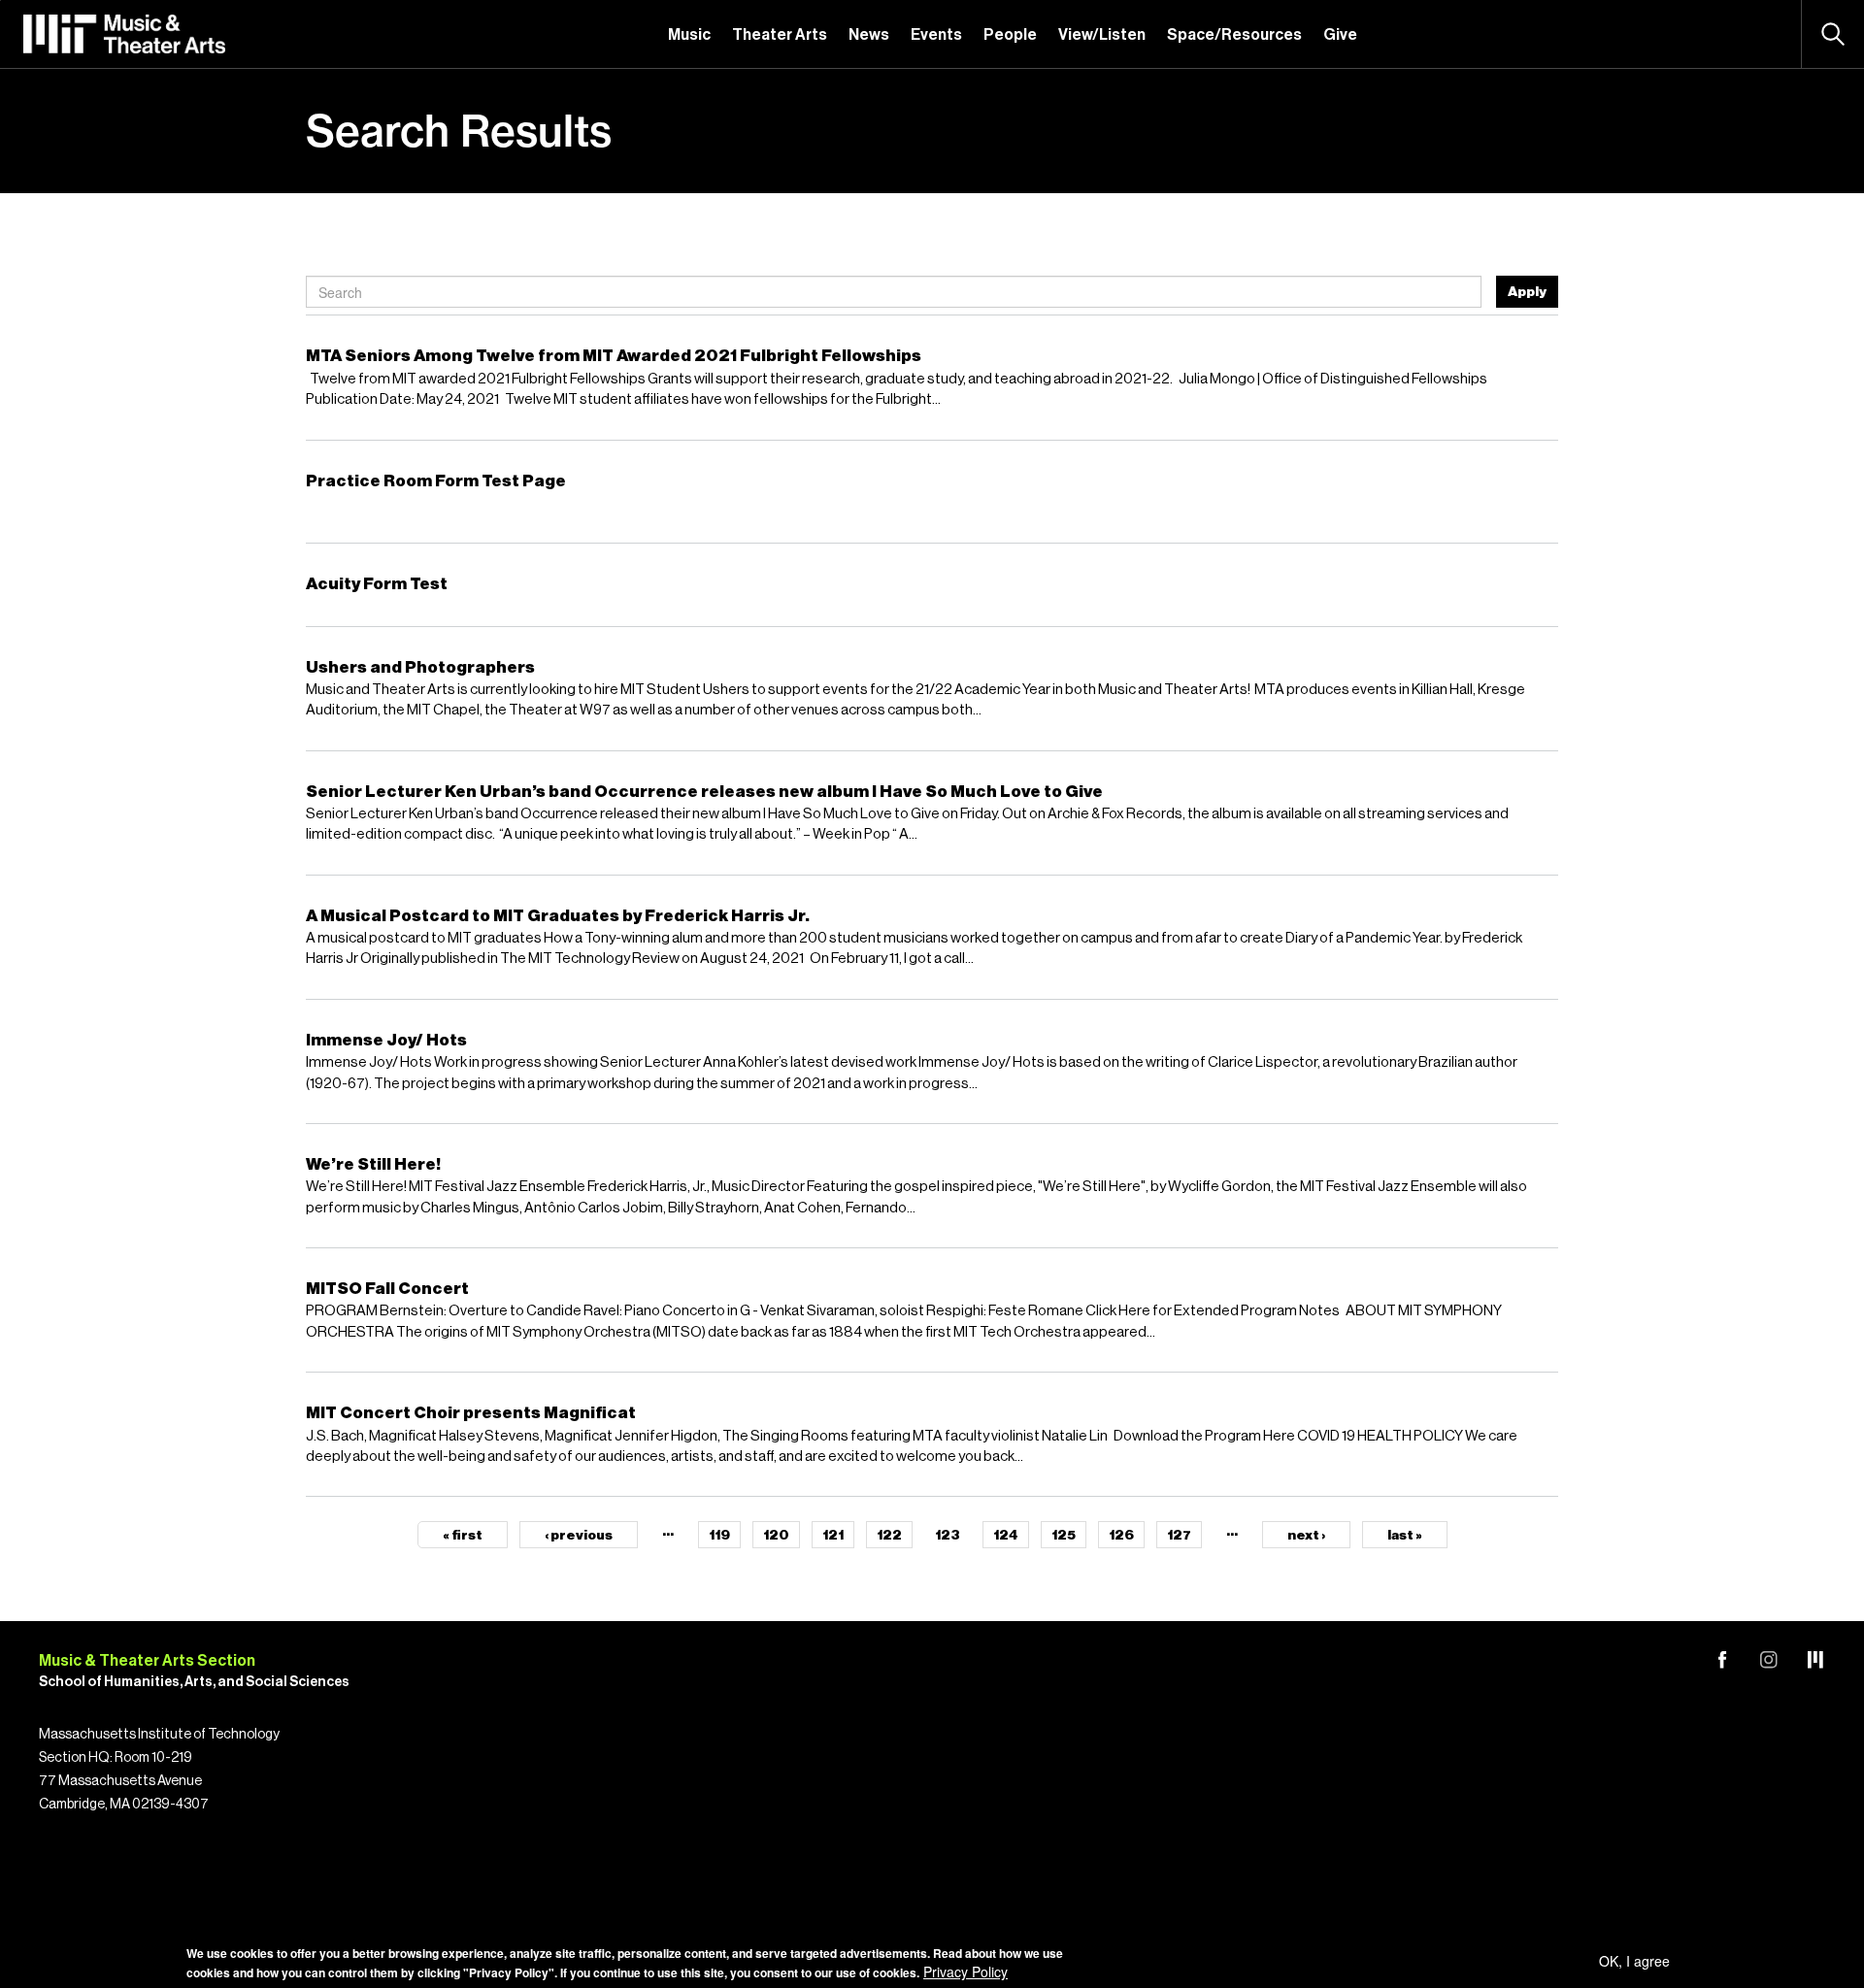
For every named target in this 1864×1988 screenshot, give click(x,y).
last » (1405, 1536)
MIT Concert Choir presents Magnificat (471, 1413)
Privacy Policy (965, 1971)
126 (1121, 1536)
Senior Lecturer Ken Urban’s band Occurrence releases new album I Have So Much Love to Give (704, 792)
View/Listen (1102, 35)
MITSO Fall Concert (387, 1289)
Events (936, 35)
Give (1340, 35)
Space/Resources (1234, 35)
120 (776, 1536)
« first (463, 1536)
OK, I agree (1634, 1961)
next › (1306, 1536)
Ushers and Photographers (420, 667)
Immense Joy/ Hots (386, 1040)
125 (1064, 1536)
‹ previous (579, 1536)
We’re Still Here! (373, 1164)
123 (948, 1536)
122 (889, 1536)
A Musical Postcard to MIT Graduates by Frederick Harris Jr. (558, 916)
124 (1006, 1536)
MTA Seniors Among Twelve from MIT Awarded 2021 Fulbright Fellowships (614, 356)
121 (833, 1536)
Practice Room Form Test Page (436, 481)
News (869, 35)
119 (719, 1536)
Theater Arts (780, 35)
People (1010, 35)
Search (1833, 34)
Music (689, 35)
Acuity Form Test (377, 584)
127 (1179, 1536)
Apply (1527, 292)
